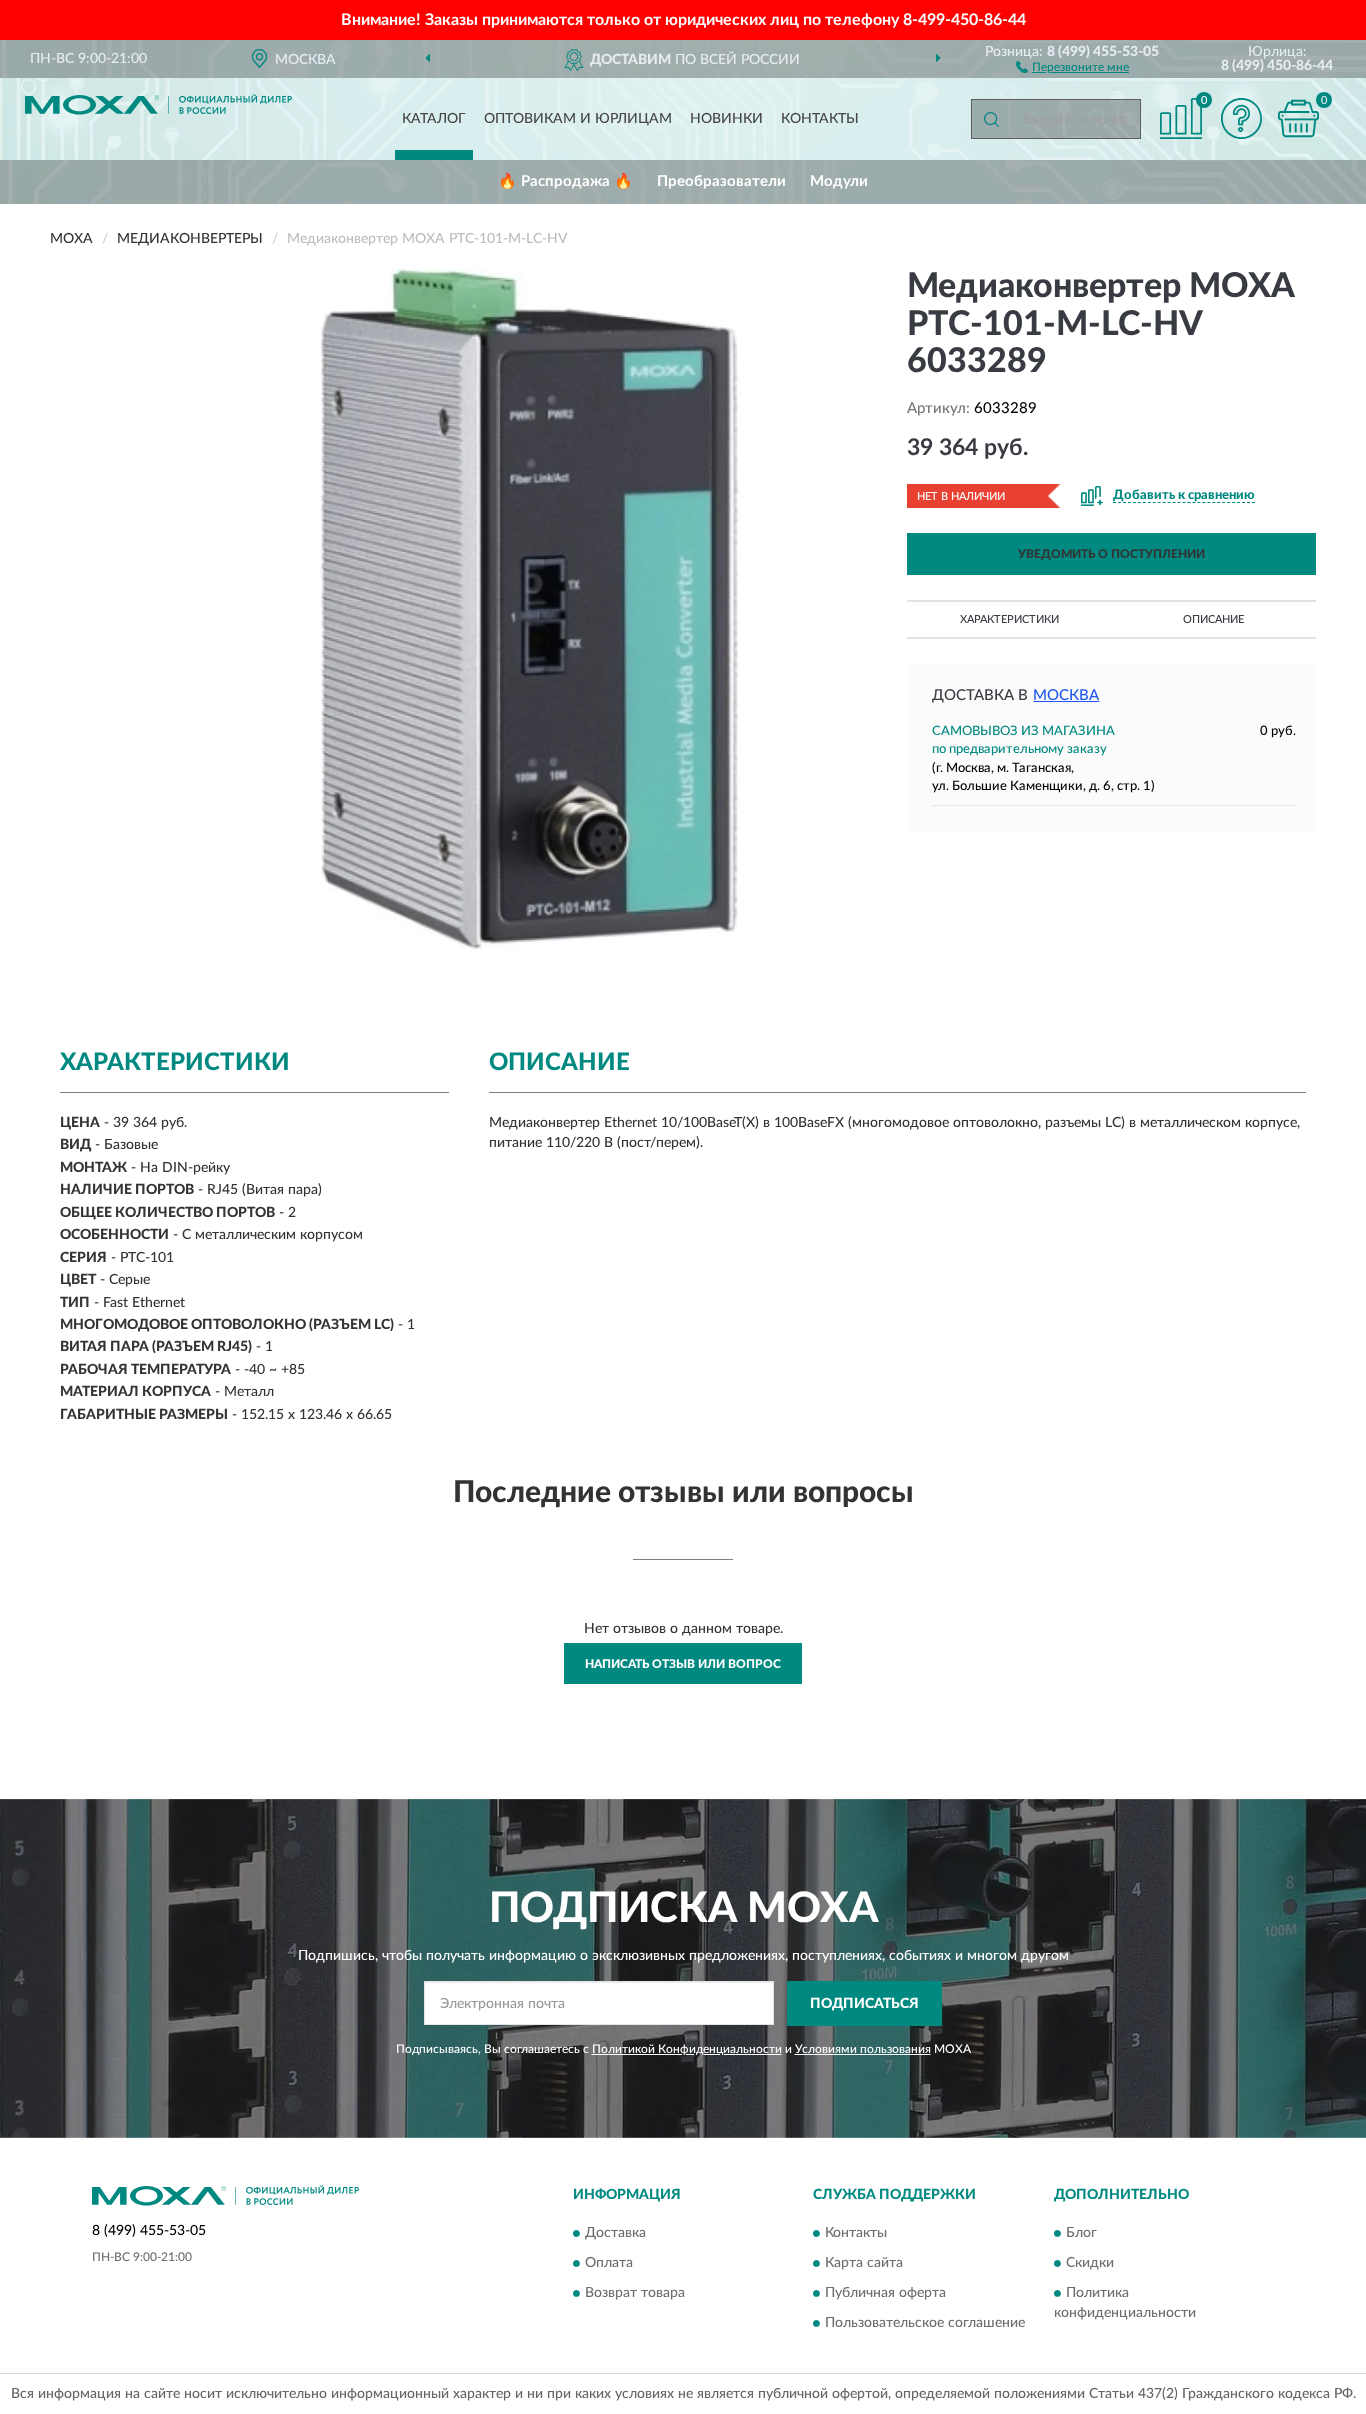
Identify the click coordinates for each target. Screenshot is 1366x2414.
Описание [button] (1213, 619)
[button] (1072, 66)
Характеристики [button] (1009, 619)
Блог (1081, 2233)
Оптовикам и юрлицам (578, 119)
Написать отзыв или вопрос (683, 1664)
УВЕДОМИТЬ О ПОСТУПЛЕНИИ (1111, 554)
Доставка (615, 2233)
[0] (1298, 118)
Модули (839, 181)
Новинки (726, 119)
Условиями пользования (863, 2049)
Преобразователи (721, 181)
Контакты (820, 119)
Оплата (609, 2263)
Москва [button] (1066, 695)
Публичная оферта (885, 2293)
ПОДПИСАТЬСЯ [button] (864, 2004)
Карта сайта (864, 2263)
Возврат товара (635, 2293)
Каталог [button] (434, 119)
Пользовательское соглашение (925, 2323)
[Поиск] (991, 119)
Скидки (1090, 2263)
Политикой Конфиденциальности (687, 2049)
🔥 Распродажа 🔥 (565, 181)
